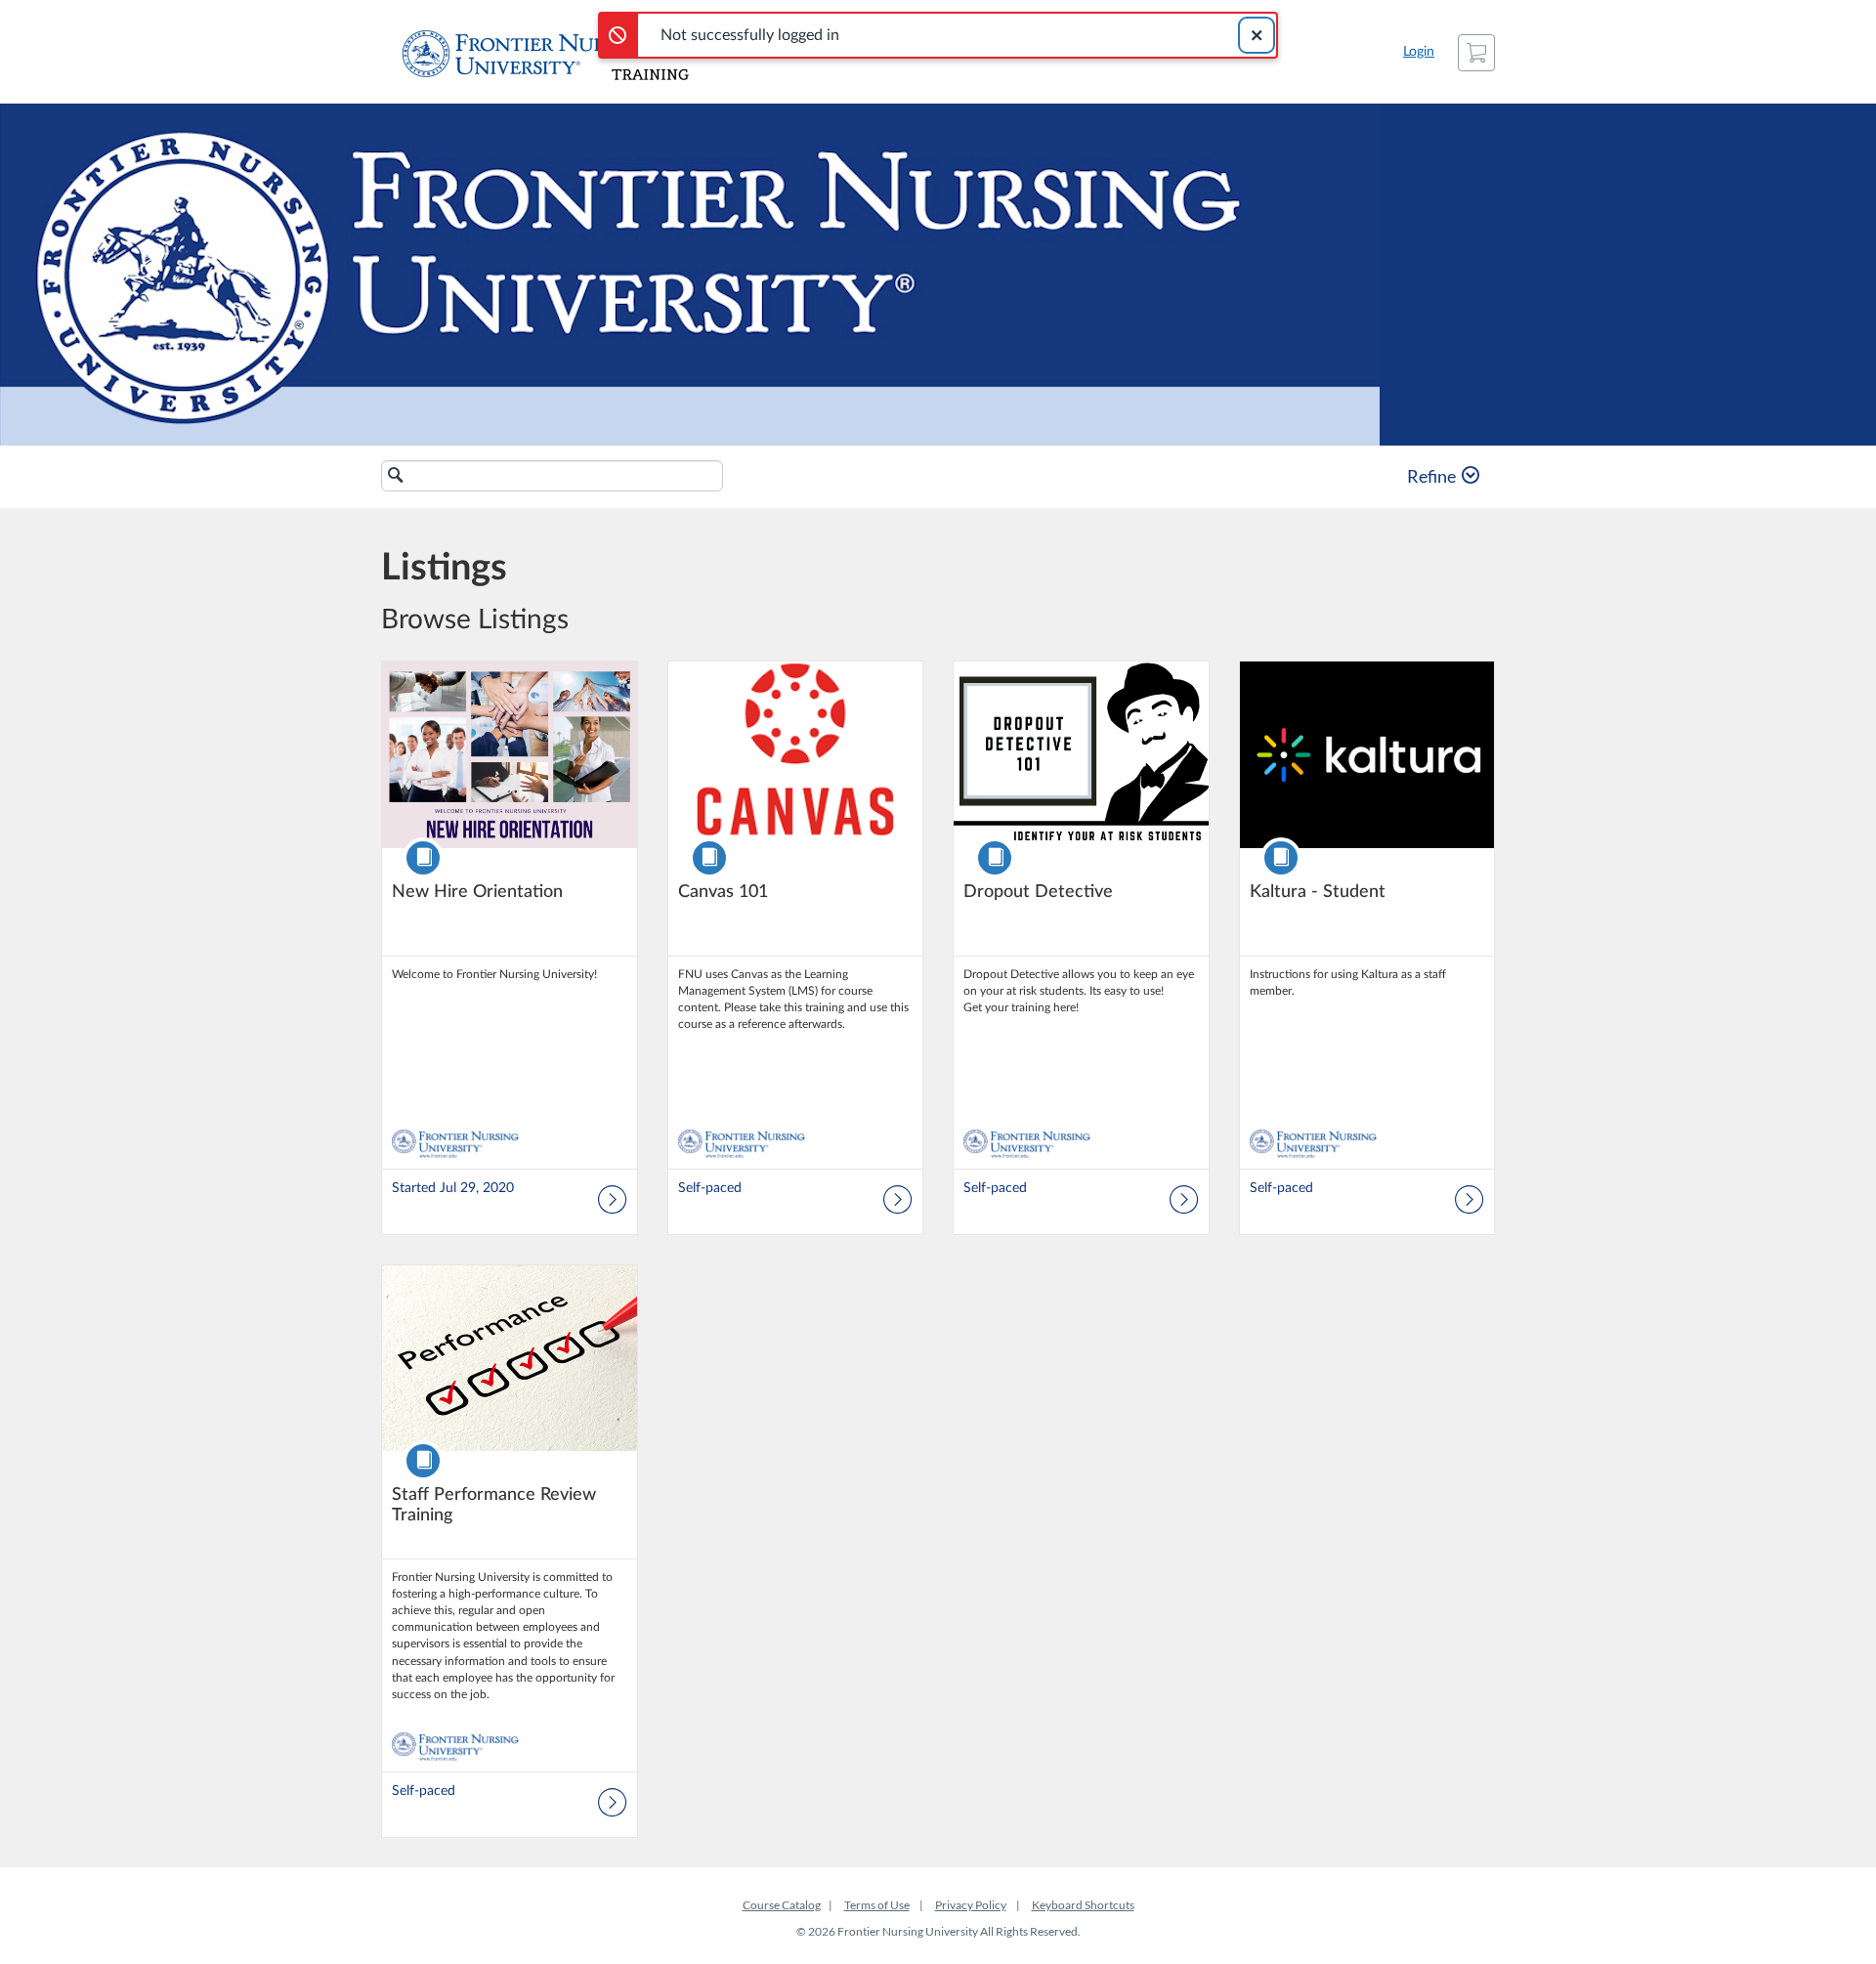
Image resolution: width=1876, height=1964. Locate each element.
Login (1419, 52)
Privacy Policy (971, 1905)
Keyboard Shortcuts (1083, 1905)
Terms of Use (877, 1905)
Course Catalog (782, 1905)
